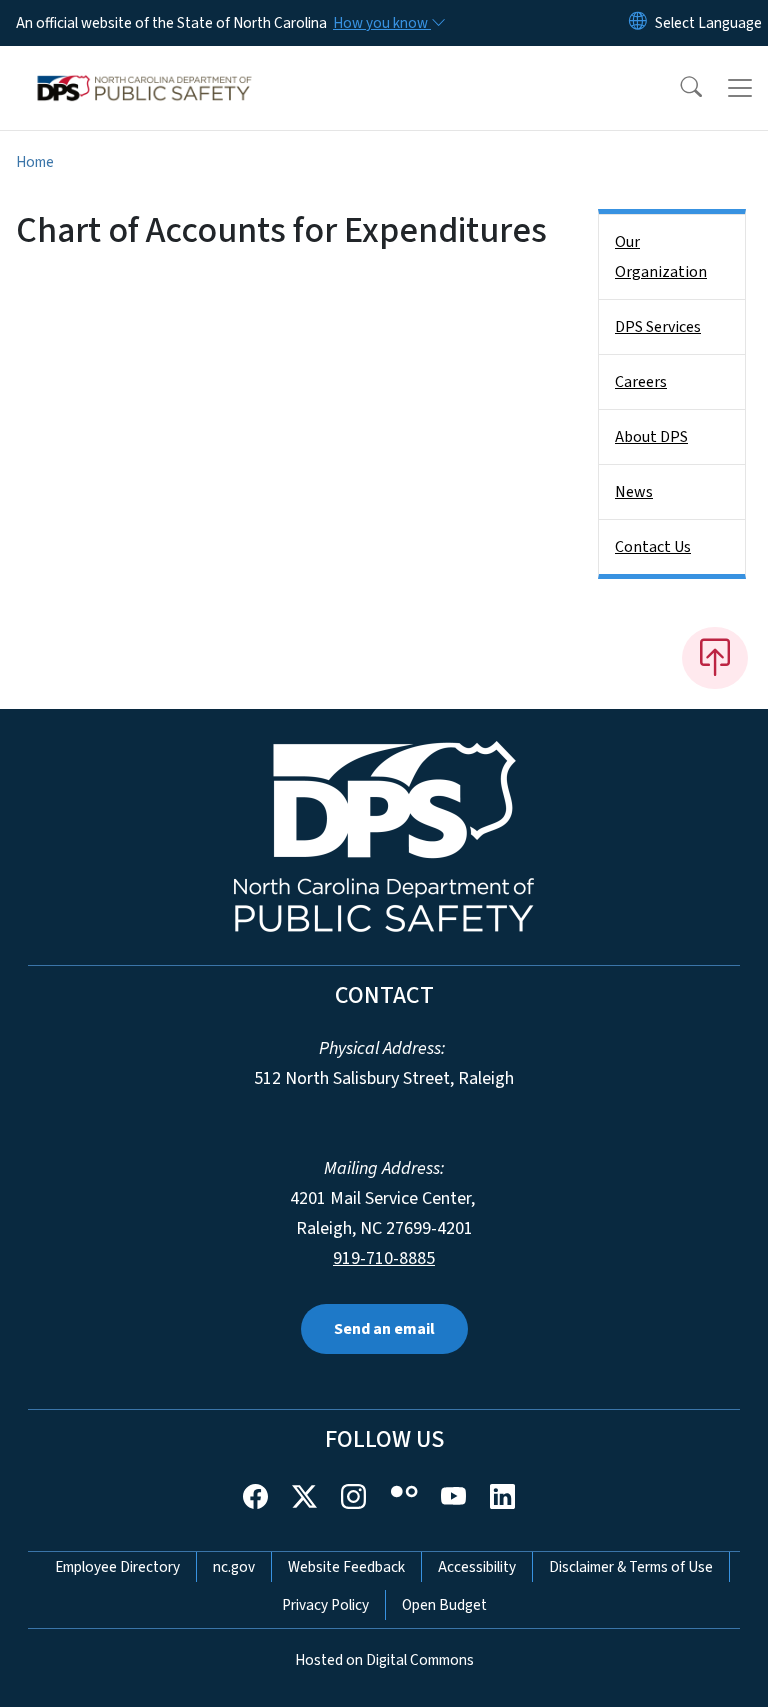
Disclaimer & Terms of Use (631, 1567)
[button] (678, 88)
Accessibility (477, 1567)
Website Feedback (346, 1567)
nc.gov (234, 1567)
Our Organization (661, 257)
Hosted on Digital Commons (384, 1660)
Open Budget (444, 1605)
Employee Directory (117, 1567)
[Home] (144, 69)
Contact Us (653, 547)
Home (35, 162)
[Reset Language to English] (638, 23)
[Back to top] (715, 658)
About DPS (651, 437)
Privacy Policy (325, 1605)
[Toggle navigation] (740, 88)
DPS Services (658, 327)
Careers (641, 382)
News (634, 492)
